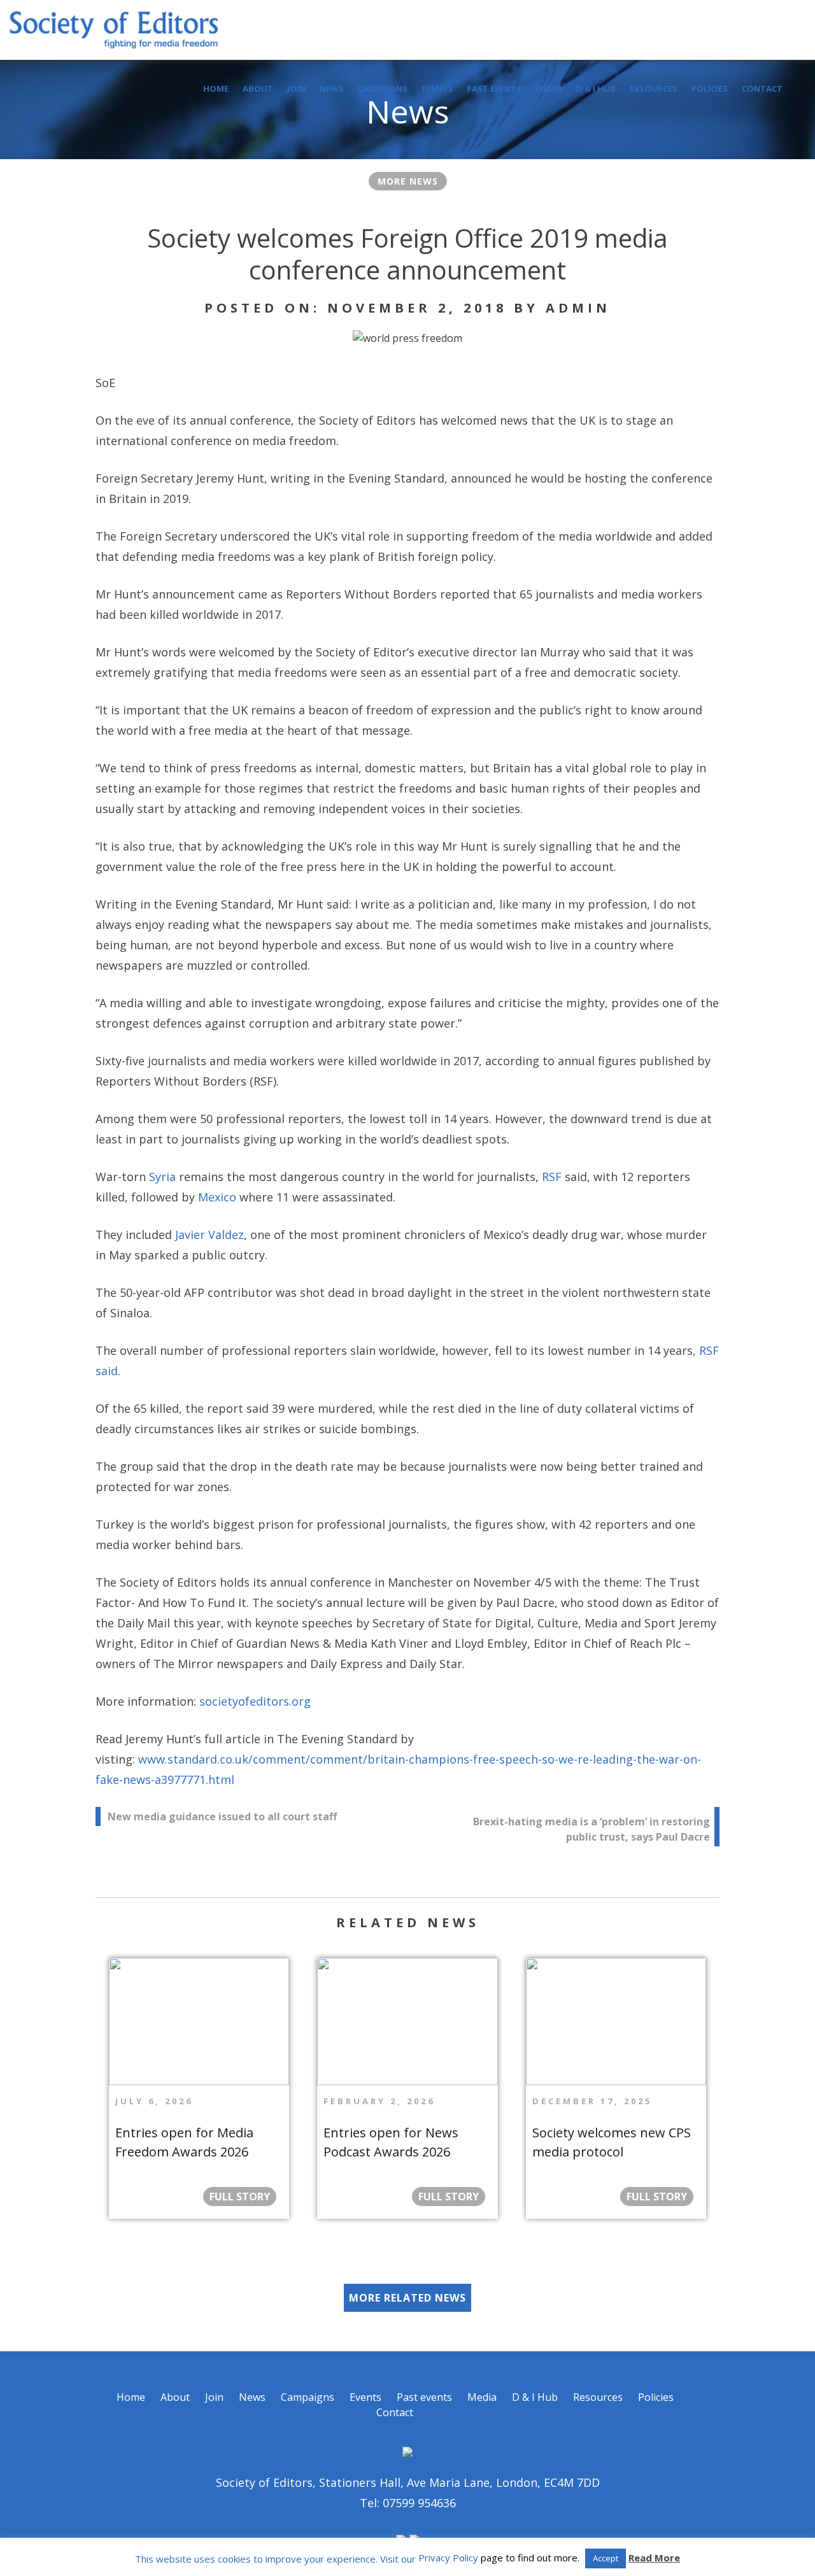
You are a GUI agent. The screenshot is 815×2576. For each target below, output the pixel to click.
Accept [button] (606, 2558)
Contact (762, 88)
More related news (407, 2298)
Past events (494, 88)
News (332, 88)
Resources (654, 88)
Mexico (217, 1197)
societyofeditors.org (255, 1701)
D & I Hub (596, 88)
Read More (654, 2558)
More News (408, 181)
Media (549, 88)
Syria (162, 1177)
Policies (710, 88)
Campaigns (383, 88)
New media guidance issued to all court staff (222, 1816)
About (258, 88)
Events (437, 88)
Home (216, 88)
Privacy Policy (448, 2558)
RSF (552, 1177)
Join (296, 88)
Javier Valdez (209, 1235)
